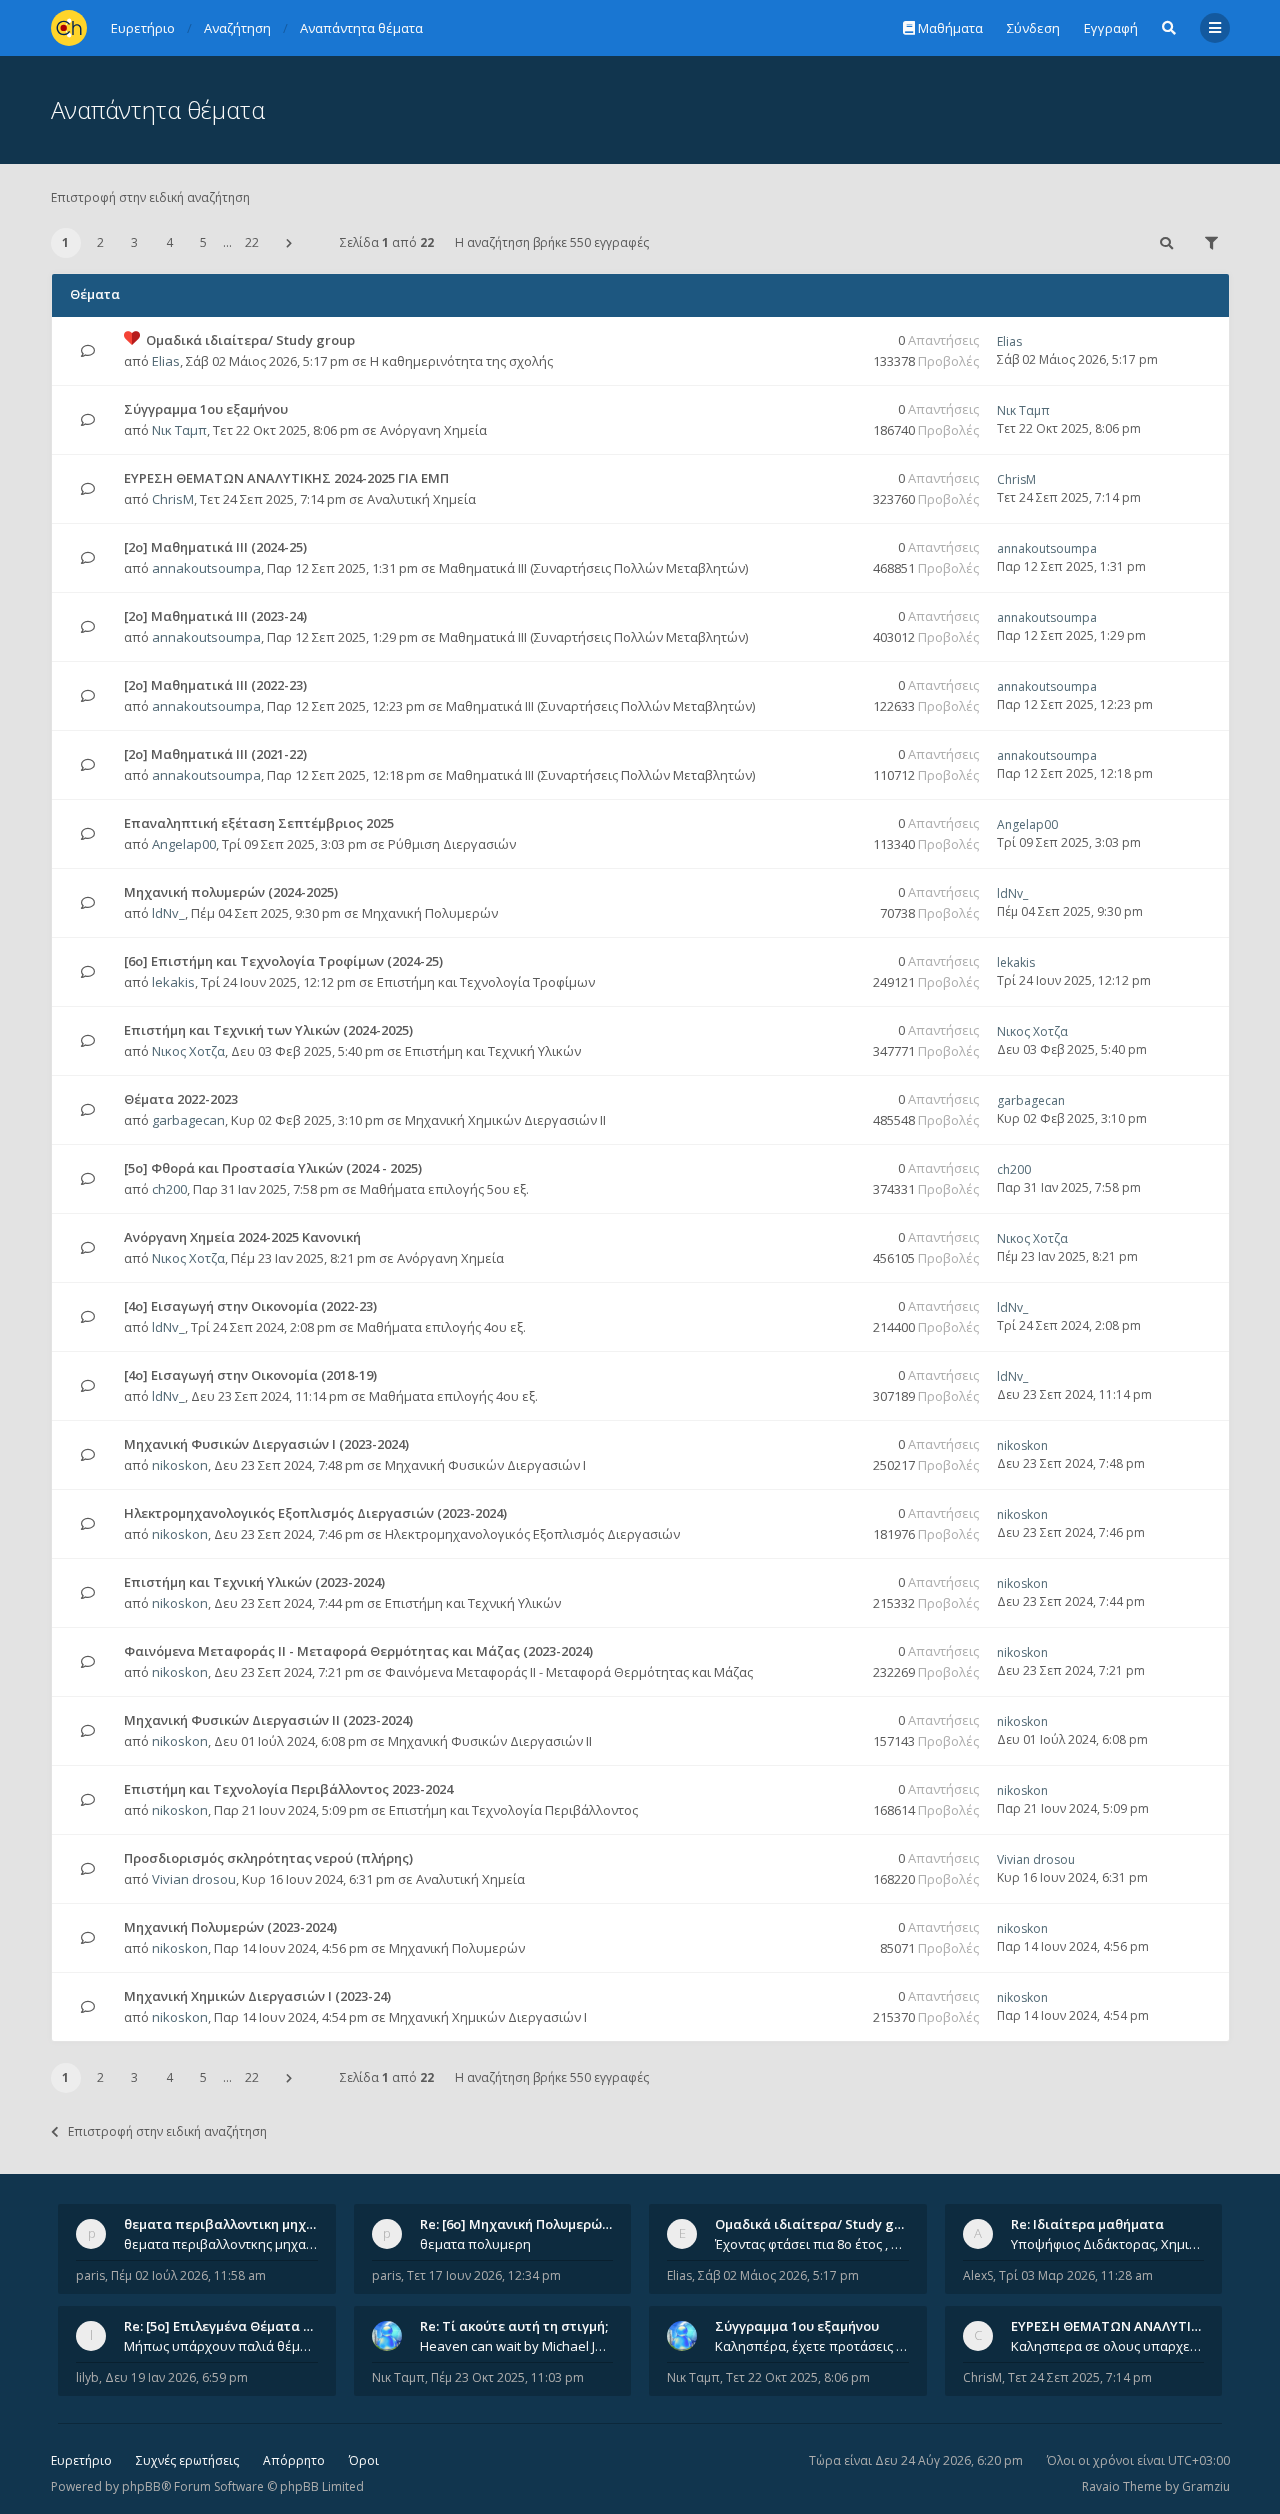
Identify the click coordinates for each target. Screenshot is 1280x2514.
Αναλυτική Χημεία (421, 499)
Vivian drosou (194, 1879)
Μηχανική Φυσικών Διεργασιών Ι (485, 1465)
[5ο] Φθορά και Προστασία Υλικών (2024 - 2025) (273, 1168)
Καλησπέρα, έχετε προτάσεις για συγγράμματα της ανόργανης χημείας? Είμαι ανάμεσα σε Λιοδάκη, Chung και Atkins (812, 2346)
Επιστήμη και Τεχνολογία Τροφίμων (486, 982)
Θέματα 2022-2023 (181, 1099)
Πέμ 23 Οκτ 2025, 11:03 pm (507, 2377)
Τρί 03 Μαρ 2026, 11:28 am (1076, 2275)
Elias (166, 361)
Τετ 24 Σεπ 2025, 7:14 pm (1080, 2377)
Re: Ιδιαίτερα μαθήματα (1087, 2224)
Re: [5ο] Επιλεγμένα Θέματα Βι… (225, 2326)
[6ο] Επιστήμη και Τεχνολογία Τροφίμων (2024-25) (283, 961)
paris (90, 2275)
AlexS (978, 2275)
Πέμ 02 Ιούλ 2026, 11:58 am (188, 2275)
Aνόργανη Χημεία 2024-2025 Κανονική (242, 1237)
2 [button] (100, 242)
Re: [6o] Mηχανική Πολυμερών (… (523, 2224)
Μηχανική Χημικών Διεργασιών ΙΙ (505, 1120)
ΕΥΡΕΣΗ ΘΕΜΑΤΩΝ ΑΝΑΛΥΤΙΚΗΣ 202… (1131, 2326)
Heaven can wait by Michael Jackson (517, 2346)
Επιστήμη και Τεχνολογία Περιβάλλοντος (513, 1810)
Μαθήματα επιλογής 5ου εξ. (444, 1189)
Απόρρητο (294, 2460)
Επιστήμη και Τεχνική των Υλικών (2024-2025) (268, 1030)
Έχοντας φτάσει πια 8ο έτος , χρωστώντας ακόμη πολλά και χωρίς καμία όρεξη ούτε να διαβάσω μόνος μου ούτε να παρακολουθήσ (812, 2244)
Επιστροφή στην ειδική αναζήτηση (150, 197)
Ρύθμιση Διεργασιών (452, 844)
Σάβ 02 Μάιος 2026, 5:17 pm (778, 2275)
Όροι (364, 2460)
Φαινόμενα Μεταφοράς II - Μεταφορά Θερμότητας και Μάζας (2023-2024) (358, 1651)
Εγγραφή (1111, 28)
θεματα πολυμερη (475, 2244)
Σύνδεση (1033, 28)
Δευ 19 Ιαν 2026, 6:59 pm (176, 2377)
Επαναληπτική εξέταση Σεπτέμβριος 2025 (259, 823)
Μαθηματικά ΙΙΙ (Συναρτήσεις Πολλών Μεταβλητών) (593, 568)
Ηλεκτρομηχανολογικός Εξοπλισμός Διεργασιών (532, 1534)
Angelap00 (184, 844)
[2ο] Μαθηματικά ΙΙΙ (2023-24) (215, 616)
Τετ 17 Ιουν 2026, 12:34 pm (484, 2275)
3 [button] (134, 242)
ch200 (169, 1189)
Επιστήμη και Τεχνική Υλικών (493, 1051)
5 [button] (203, 242)
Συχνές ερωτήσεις (187, 2460)
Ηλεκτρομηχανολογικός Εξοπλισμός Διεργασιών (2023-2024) (315, 1513)
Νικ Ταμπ (179, 430)
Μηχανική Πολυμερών (430, 913)
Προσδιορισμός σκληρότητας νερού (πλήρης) (268, 1858)
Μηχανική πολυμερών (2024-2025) (231, 892)
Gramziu (1206, 2486)
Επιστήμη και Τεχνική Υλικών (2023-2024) (254, 1582)
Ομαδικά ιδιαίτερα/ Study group (250, 340)
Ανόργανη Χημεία (433, 430)
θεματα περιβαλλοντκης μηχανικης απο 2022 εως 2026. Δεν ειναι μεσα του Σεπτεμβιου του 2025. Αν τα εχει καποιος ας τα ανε (221, 2244)
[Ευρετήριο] (69, 28)
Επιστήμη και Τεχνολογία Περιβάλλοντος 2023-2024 (288, 1789)
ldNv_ (168, 913)
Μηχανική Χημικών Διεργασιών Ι (488, 2017)
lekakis (173, 982)
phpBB (141, 2486)
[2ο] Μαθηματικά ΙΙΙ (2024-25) (215, 547)
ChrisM (173, 499)
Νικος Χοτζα (188, 1051)
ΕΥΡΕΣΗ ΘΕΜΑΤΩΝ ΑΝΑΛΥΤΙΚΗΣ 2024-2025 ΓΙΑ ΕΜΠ (286, 478)
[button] (289, 243)
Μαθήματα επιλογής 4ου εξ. (441, 1327)
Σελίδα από (387, 242)
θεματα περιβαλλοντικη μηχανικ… (234, 2224)
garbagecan (188, 1120)
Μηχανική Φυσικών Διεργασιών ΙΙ (490, 1741)
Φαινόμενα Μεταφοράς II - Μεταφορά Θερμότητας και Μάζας (569, 1672)
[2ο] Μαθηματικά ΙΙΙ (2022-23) (215, 685)
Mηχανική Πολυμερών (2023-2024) (230, 1927)
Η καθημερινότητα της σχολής (461, 361)
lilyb (87, 2377)
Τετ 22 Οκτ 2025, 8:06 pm (798, 2377)
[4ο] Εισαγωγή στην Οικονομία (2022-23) (250, 1306)
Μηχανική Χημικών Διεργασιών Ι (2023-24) (257, 1996)
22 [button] (252, 242)
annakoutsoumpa (206, 568)
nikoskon (180, 1465)
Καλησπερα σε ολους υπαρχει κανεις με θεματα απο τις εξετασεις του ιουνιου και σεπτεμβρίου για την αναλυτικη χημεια (1108, 2346)
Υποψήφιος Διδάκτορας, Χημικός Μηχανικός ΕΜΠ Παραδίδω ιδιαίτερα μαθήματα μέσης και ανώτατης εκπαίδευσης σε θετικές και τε (1108, 2244)
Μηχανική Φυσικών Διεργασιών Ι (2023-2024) (266, 1444)
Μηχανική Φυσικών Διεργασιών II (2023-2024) (268, 1720)
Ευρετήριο (81, 2460)
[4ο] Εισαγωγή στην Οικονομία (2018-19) (250, 1375)
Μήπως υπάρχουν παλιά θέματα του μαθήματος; (221, 2346)
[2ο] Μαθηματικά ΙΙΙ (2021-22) (215, 754)
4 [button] (169, 242)
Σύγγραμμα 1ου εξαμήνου (206, 409)
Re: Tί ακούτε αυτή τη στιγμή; (514, 2326)
